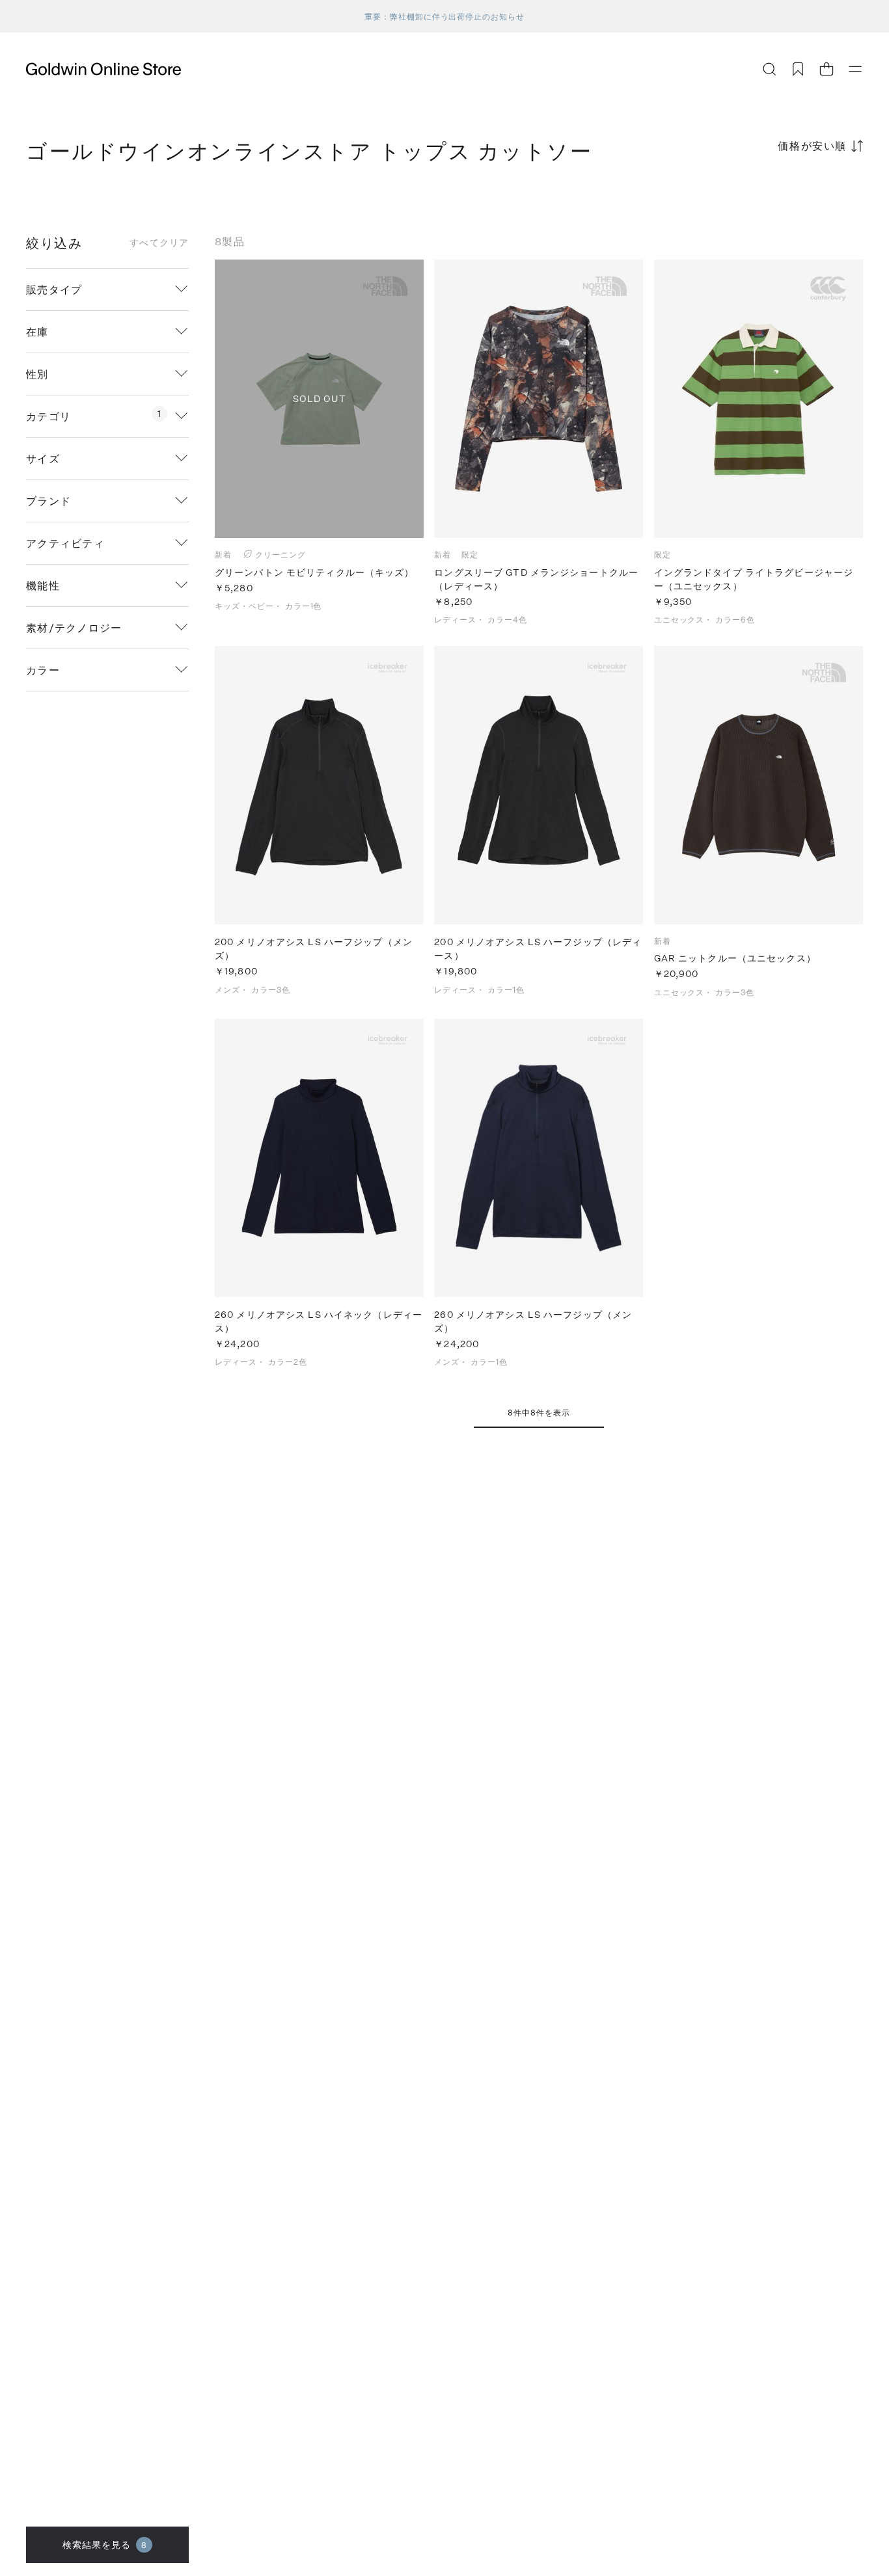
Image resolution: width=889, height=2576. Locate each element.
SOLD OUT (320, 398)
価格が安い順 (812, 145)
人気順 (765, 197)
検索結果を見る (105, 2544)
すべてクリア (159, 243)
